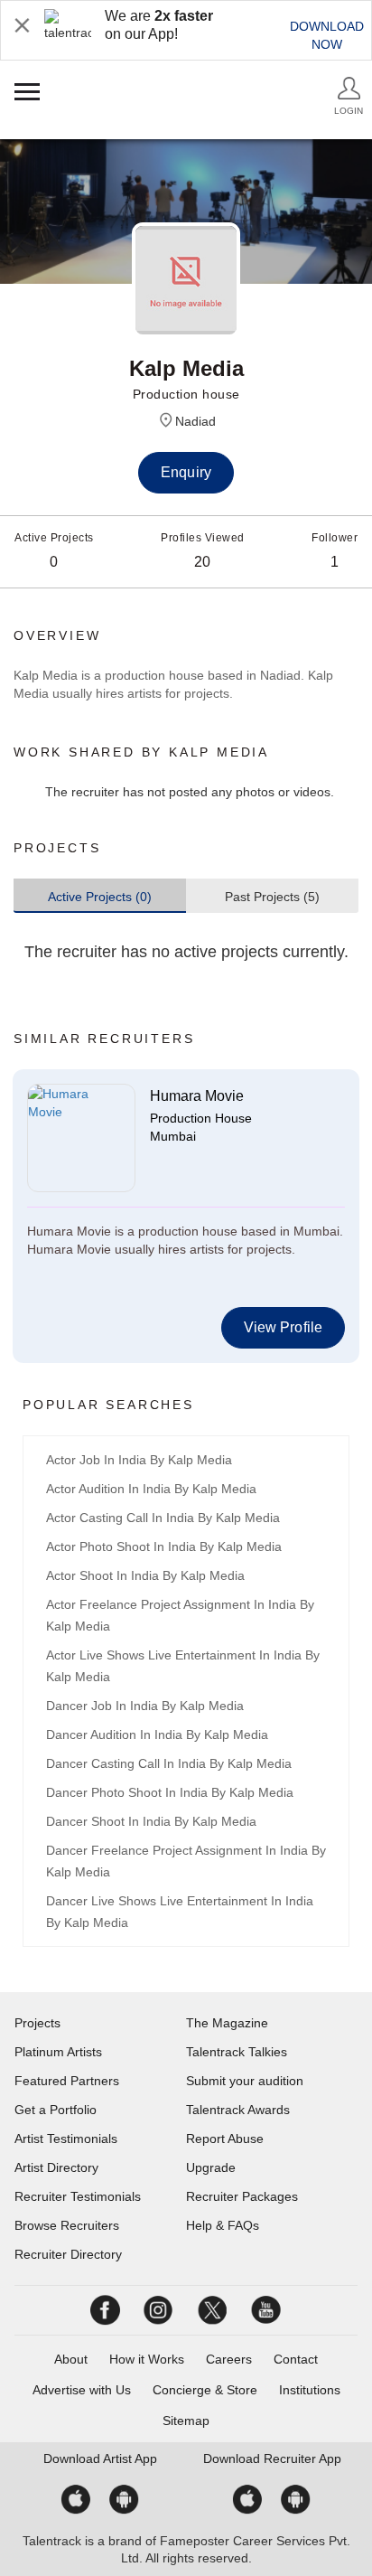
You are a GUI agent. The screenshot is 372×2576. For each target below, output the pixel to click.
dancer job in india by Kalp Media (145, 1706)
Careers (229, 2359)
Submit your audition (245, 2081)
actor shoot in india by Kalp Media (145, 1575)
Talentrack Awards (238, 2110)
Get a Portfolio (56, 2110)
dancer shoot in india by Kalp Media (151, 1821)
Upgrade (211, 2167)
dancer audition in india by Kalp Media (157, 1735)
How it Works (147, 2359)
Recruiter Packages (242, 2196)
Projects (37, 2023)
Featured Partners (67, 2081)
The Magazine (227, 2023)
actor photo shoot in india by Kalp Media (164, 1547)
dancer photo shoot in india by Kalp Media (170, 1792)
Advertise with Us (82, 2390)
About (71, 2359)
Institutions (310, 2390)
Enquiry (186, 472)
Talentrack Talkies (237, 2052)
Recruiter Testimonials (78, 2196)
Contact (296, 2359)
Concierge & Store (205, 2390)
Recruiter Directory (68, 2254)
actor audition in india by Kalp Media (151, 1489)
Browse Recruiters (67, 2225)
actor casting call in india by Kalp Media (163, 1518)
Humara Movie (197, 1096)
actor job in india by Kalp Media (139, 1460)
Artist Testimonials (66, 2139)
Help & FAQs (223, 2225)
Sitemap (186, 2421)
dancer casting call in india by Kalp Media (169, 1763)
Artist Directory (56, 2167)
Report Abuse (225, 2139)
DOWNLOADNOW (327, 35)
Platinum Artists (58, 2052)
